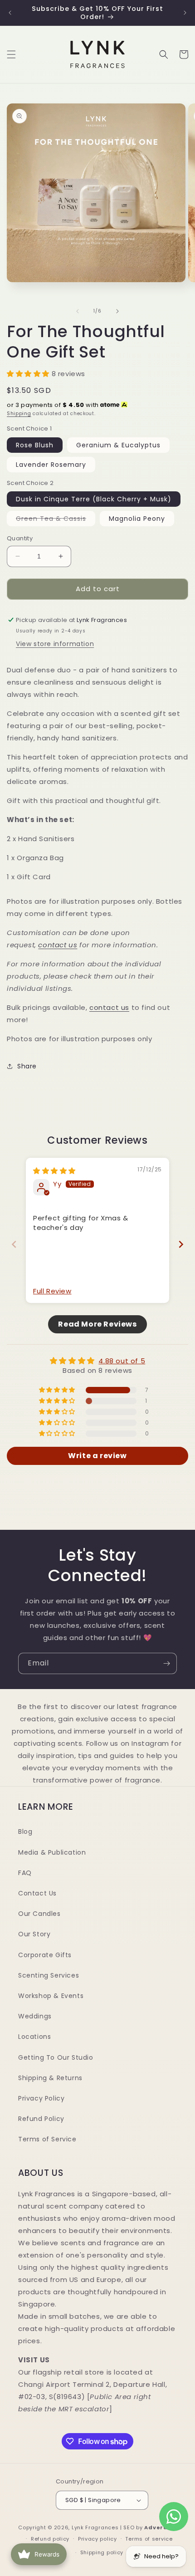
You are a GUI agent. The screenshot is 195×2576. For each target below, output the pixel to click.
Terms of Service (47, 2139)
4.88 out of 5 (122, 1361)
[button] (11, 54)
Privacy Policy (41, 2098)
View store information (55, 644)
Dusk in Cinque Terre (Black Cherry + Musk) (94, 499)
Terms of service (149, 2539)
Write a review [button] (97, 1456)
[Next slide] (181, 1244)
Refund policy (50, 2539)
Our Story (34, 1934)
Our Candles (39, 1914)
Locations (34, 2037)
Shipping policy (102, 2552)
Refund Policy (41, 2119)
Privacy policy (97, 2539)
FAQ (25, 1873)
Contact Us (37, 1893)
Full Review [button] (52, 1291)
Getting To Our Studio (56, 2057)
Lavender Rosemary (51, 465)
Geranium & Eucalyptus (118, 445)
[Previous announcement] (10, 13)
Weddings (35, 2016)
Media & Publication (52, 1852)
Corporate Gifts (45, 1955)
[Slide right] (117, 311)
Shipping (19, 414)
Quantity (20, 538)
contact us (58, 945)
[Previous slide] (14, 1244)
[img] (54, 1171)
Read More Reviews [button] (97, 1324)
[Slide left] (78, 311)
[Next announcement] (185, 13)
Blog (25, 1832)
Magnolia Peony (137, 519)
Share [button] (27, 1066)
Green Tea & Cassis (56, 520)
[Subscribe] (166, 1663)
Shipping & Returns (50, 2078)
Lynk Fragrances (95, 2527)
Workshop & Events (51, 1996)
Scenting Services (49, 1975)
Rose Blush (35, 445)
